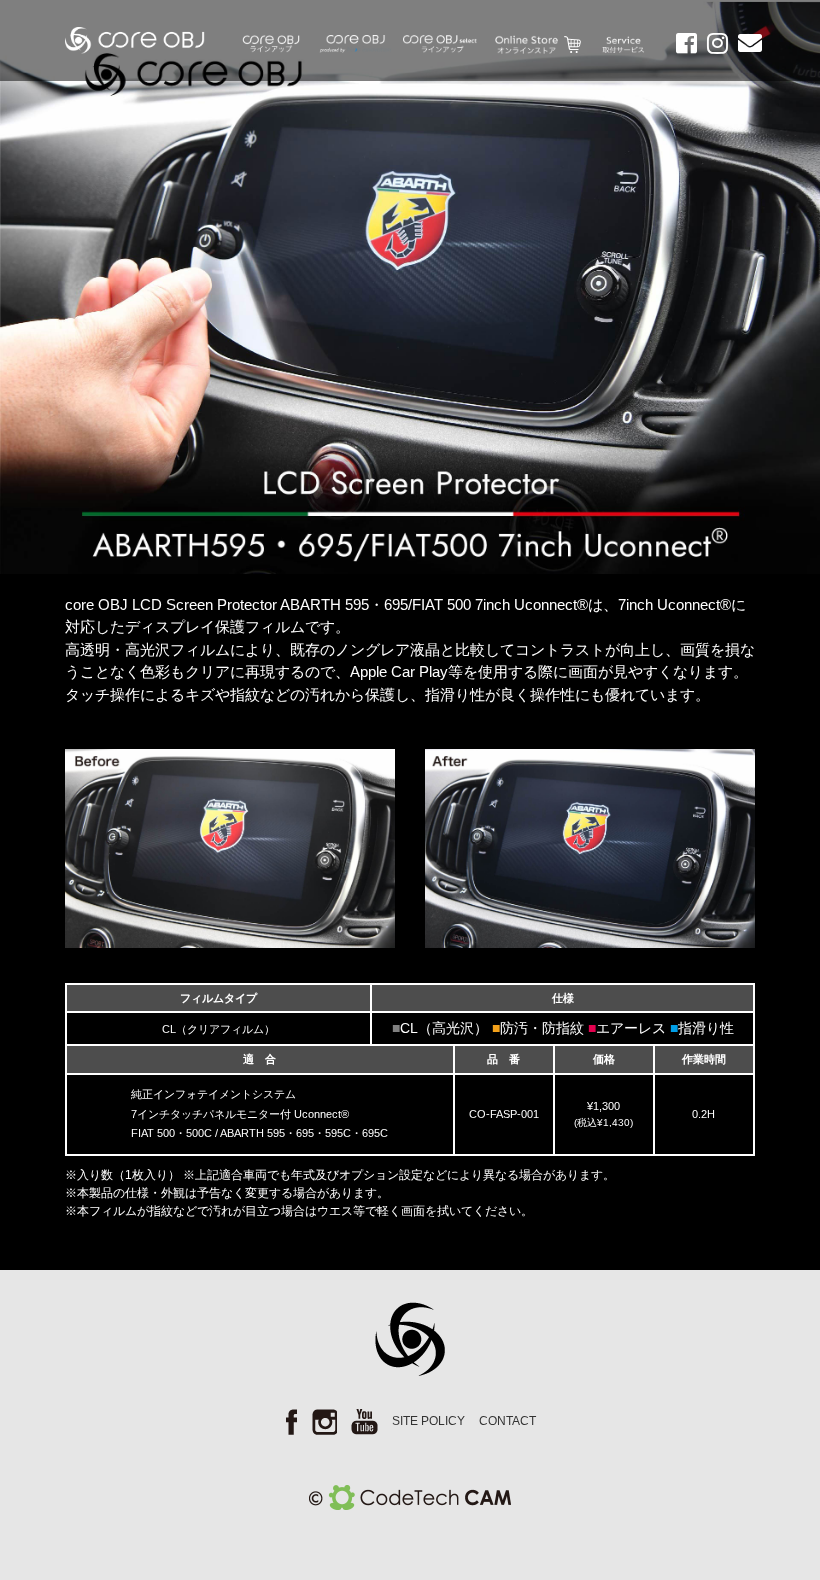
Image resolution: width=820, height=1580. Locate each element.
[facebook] (681, 46)
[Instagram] (712, 46)
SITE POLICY (428, 1421)
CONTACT (507, 1421)
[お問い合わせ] (745, 46)
